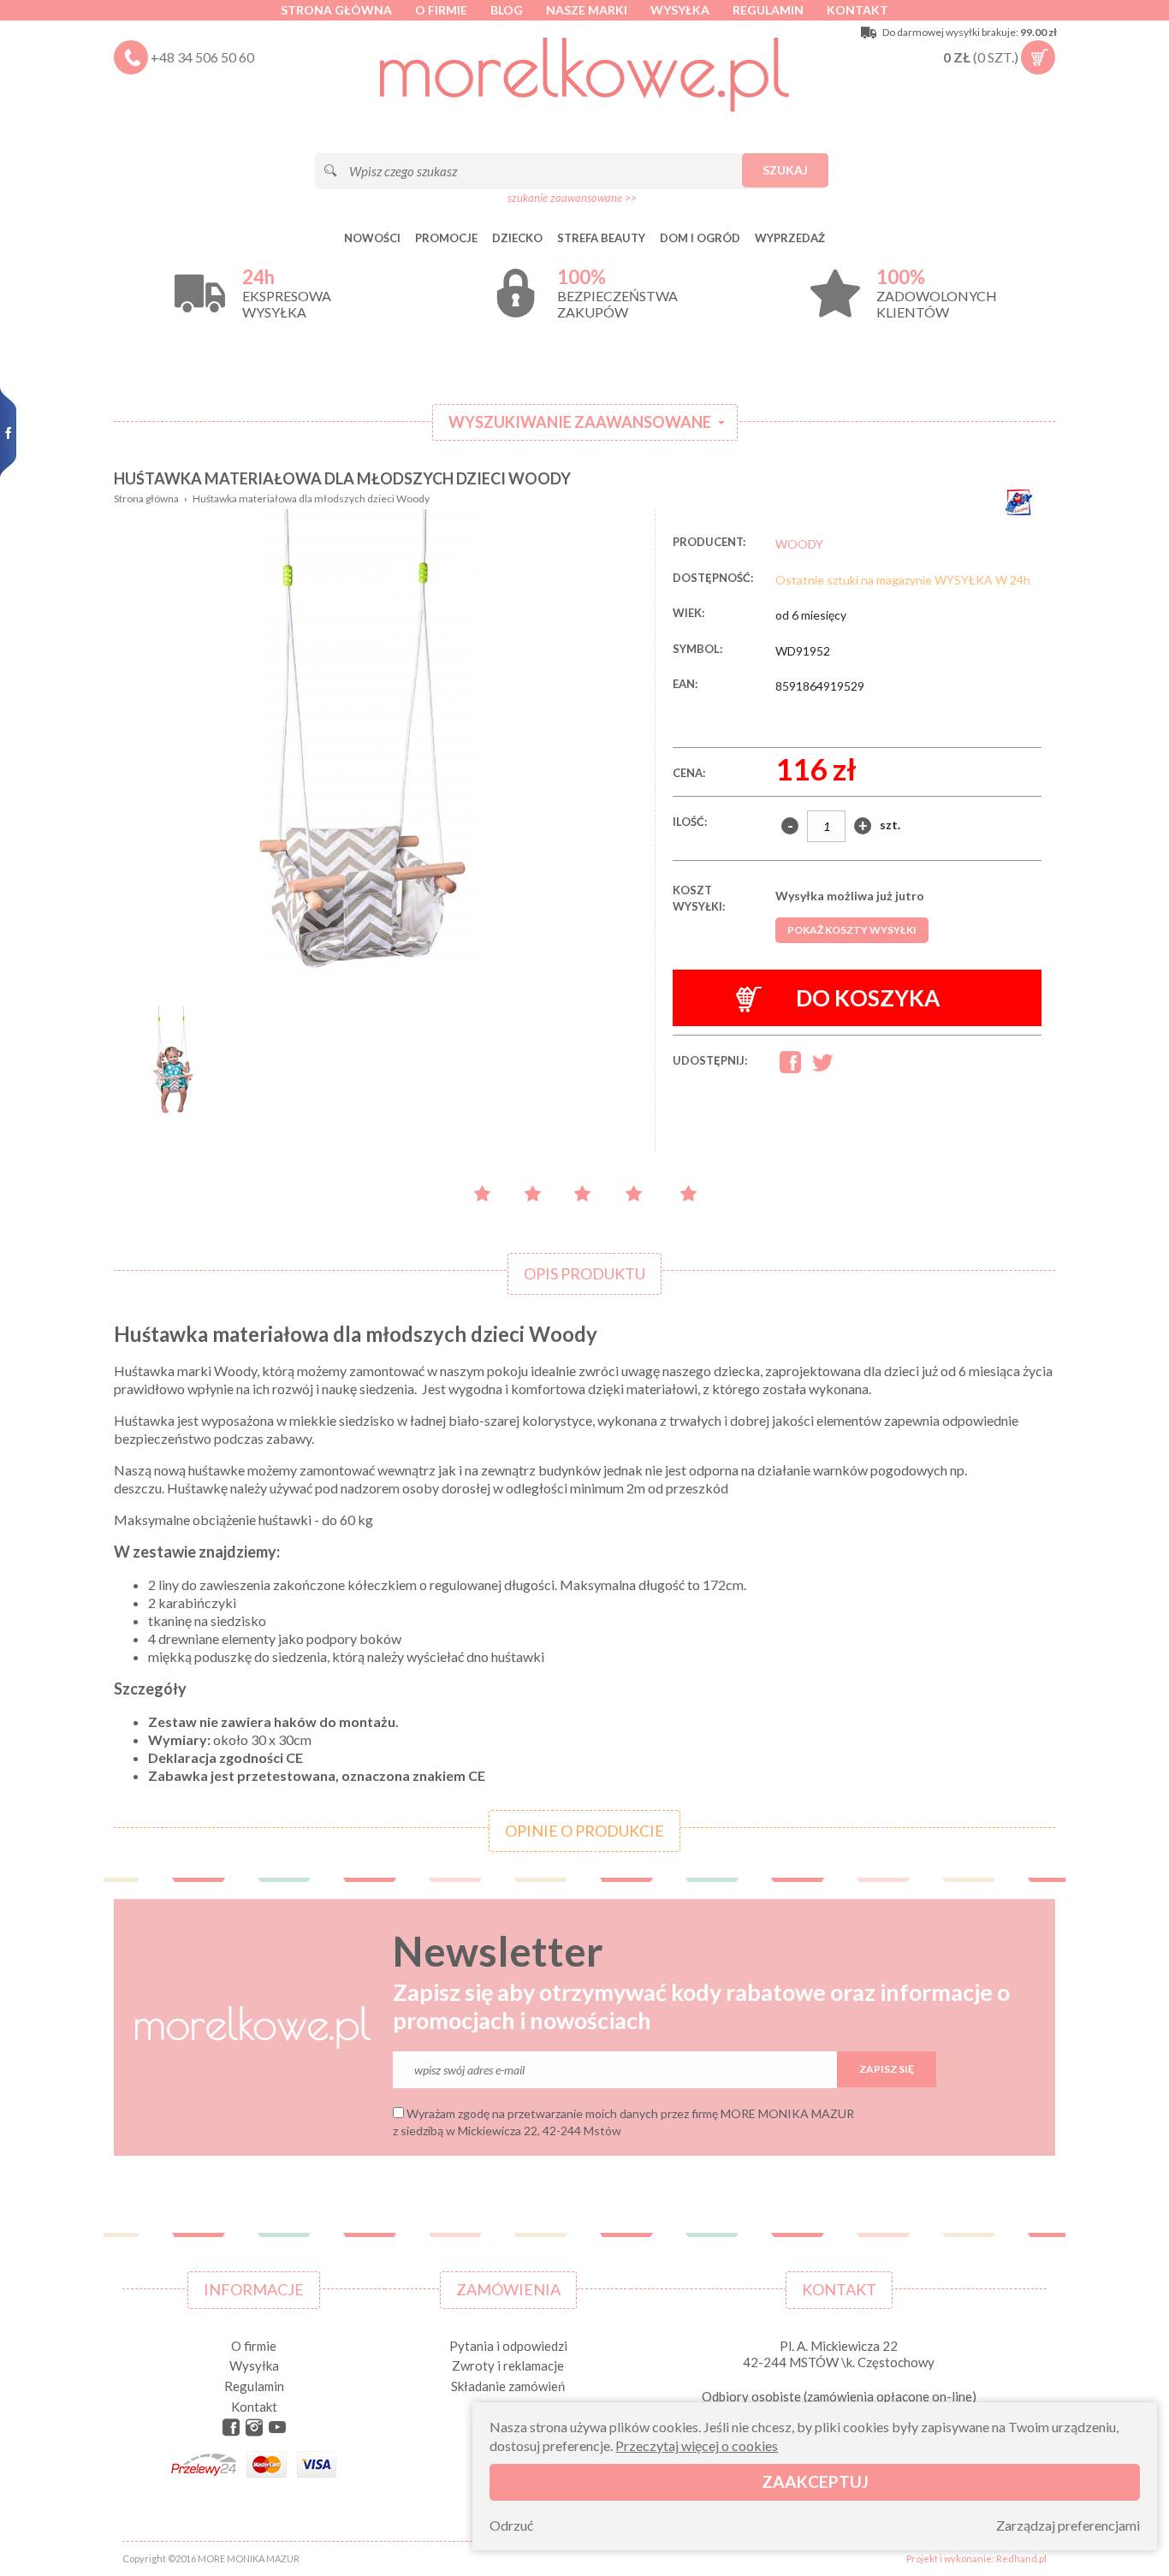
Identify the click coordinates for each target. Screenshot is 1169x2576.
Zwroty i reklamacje (508, 2365)
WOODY (799, 544)
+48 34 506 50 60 (202, 57)
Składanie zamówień (508, 2386)
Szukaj (785, 170)
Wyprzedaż (790, 238)
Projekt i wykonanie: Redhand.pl (976, 2558)
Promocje (446, 238)
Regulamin (768, 10)
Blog (507, 10)
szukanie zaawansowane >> (572, 198)
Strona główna (336, 10)
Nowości (372, 238)
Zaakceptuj (815, 2481)
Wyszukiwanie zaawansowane (580, 422)
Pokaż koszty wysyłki (852, 930)
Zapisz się (887, 2069)
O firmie (441, 10)
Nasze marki (587, 10)
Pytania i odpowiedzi (508, 2346)
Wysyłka (680, 10)
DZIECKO (517, 238)
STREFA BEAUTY (601, 238)
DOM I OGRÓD (700, 238)
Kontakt (857, 10)
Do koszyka (868, 998)
